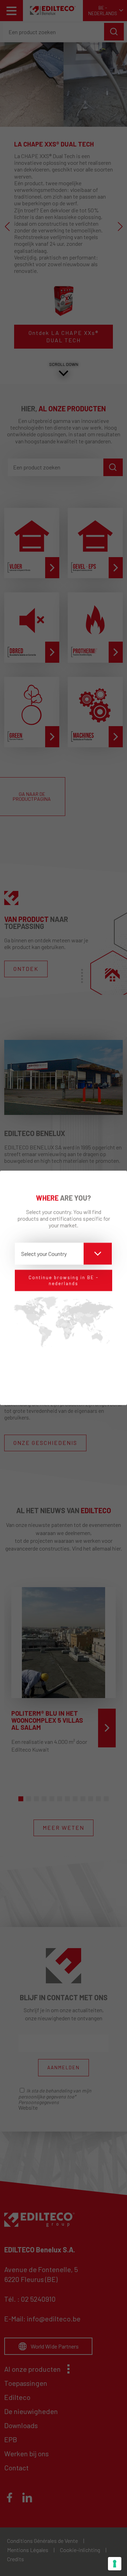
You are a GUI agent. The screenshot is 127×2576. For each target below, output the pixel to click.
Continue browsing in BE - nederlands (64, 1280)
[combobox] (64, 1254)
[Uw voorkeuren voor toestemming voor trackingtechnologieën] (115, 2564)
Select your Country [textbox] (44, 1253)
